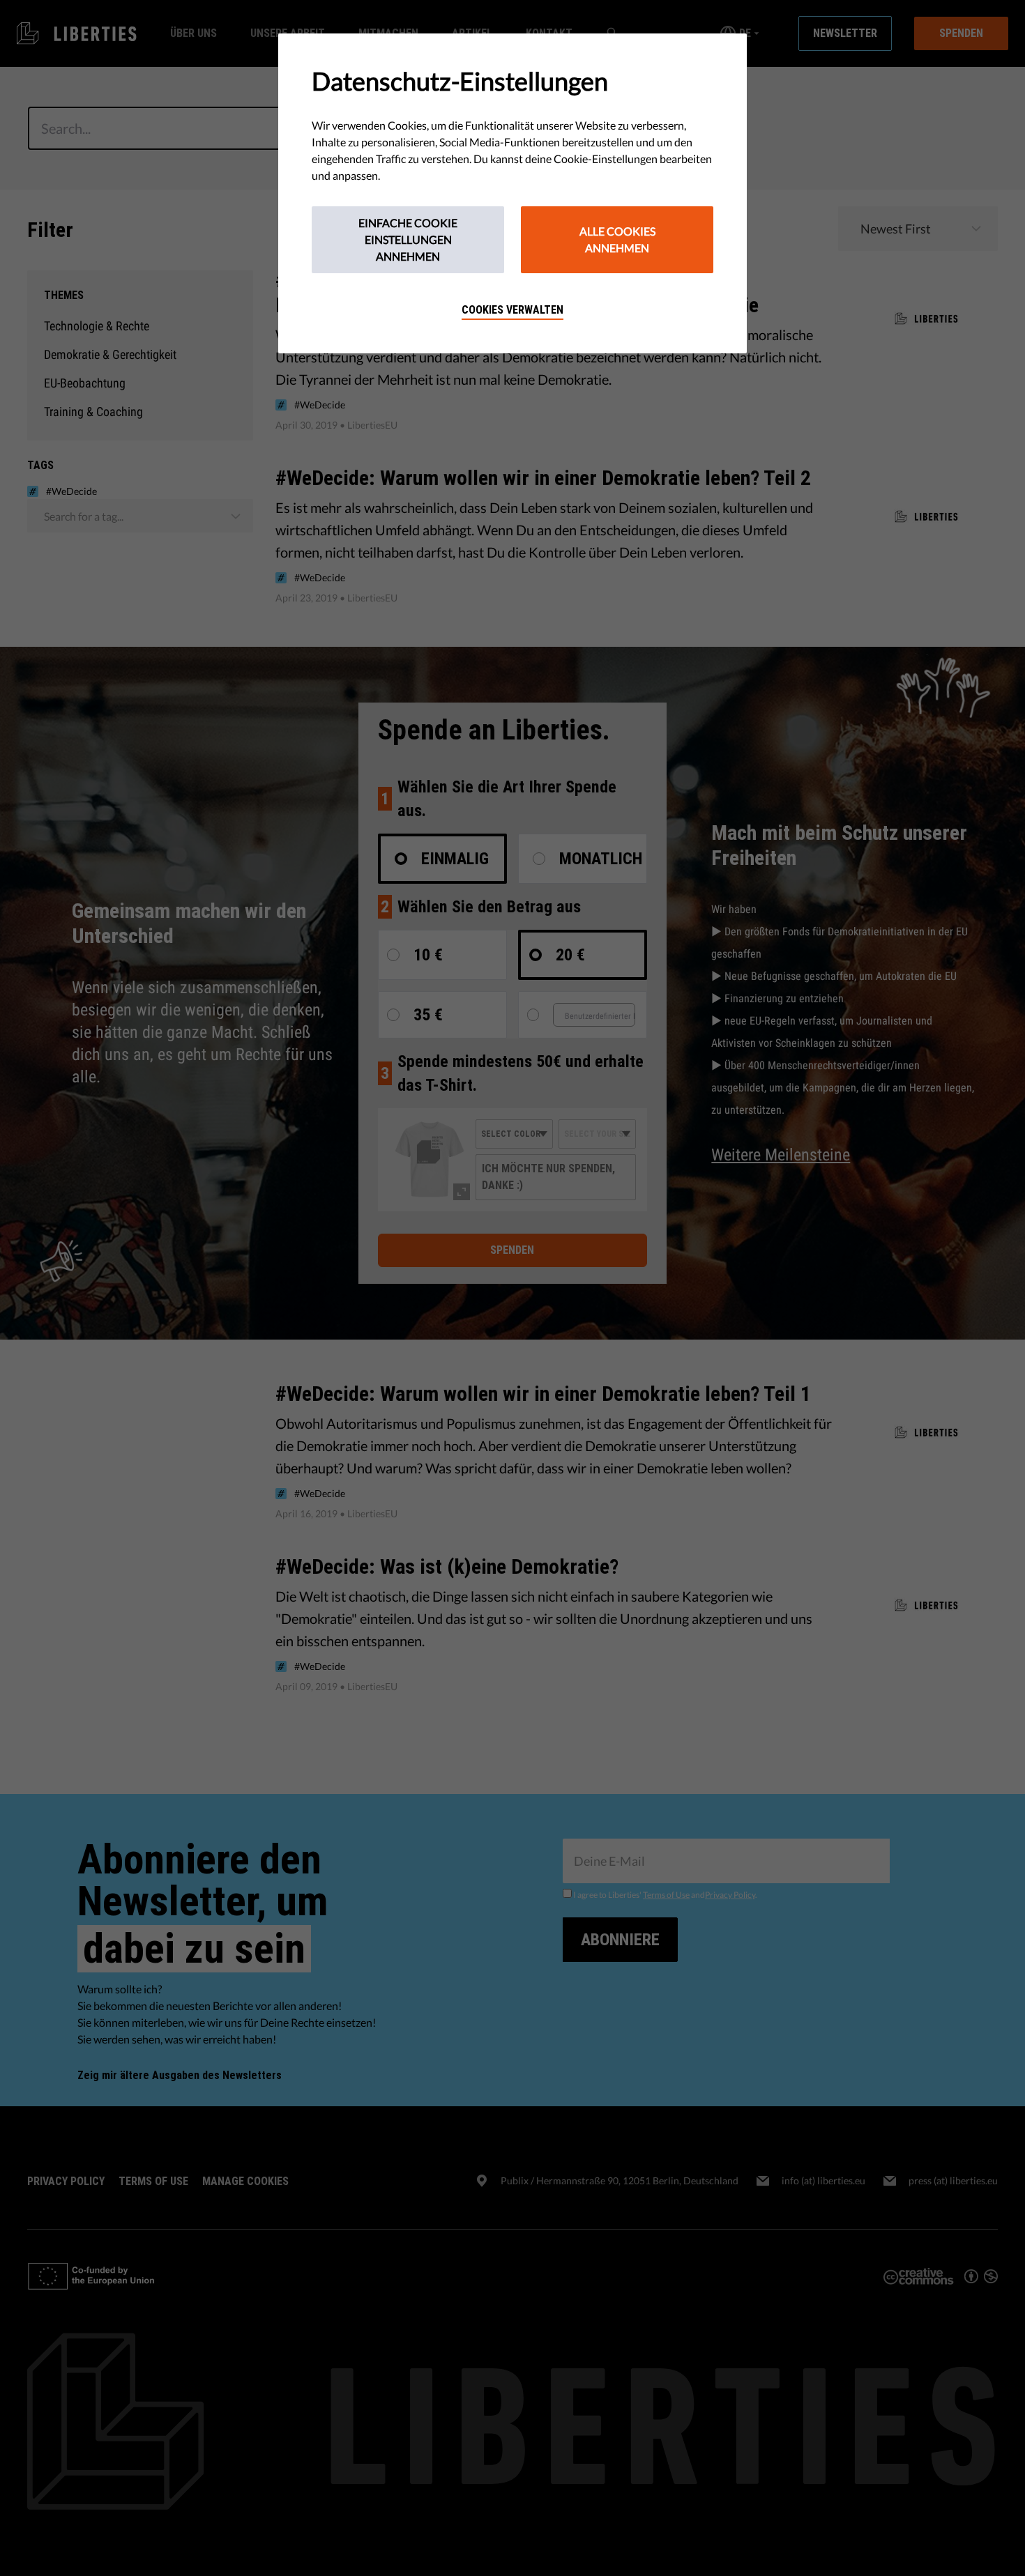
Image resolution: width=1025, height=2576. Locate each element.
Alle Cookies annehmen (617, 239)
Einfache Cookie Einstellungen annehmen (408, 239)
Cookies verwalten (512, 310)
